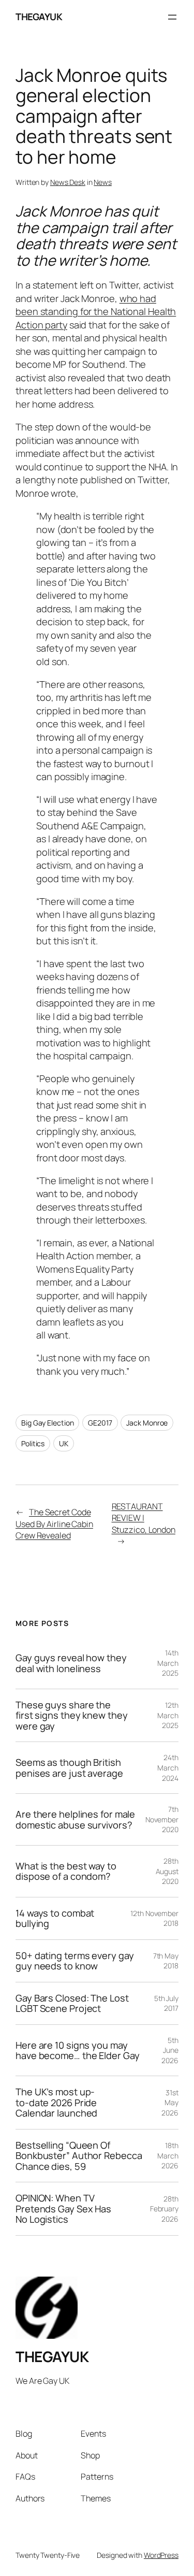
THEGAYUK (39, 17)
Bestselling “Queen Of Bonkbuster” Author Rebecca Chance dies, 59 (79, 2156)
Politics (33, 1443)
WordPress (161, 2555)
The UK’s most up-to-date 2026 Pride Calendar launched (56, 2102)
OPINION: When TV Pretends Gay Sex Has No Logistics (63, 2208)
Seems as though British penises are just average (69, 1768)
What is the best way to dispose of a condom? (66, 1871)
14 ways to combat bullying (55, 1918)
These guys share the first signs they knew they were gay (71, 1715)
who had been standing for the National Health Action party (96, 312)
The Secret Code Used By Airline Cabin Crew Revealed (54, 1524)
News (103, 182)
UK (64, 1443)
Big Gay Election (47, 1423)
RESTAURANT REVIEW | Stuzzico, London (144, 1518)
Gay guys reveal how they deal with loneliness (71, 1663)
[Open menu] (172, 17)
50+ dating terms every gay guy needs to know (74, 1961)
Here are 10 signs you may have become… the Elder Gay (77, 2050)
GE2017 (100, 1423)
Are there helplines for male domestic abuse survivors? (75, 1819)
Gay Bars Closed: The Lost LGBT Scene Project (72, 2003)
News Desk (68, 182)
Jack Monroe (147, 1423)
